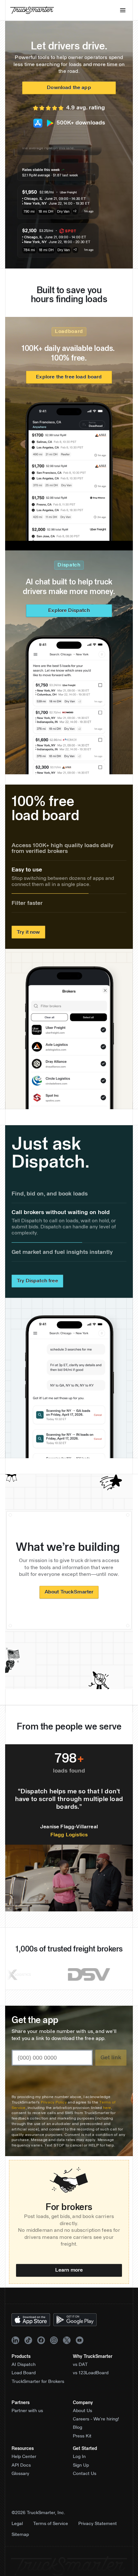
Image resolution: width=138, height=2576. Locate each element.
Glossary (20, 2487)
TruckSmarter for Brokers (38, 2395)
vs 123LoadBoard (91, 2387)
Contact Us (85, 2487)
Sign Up (81, 2479)
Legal (17, 2538)
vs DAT (80, 2378)
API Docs (21, 2479)
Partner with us (27, 2425)
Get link (111, 2071)
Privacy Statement (98, 2538)
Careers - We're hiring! (96, 2433)
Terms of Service (51, 2538)
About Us (82, 2425)
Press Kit (82, 2450)
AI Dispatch (24, 2378)
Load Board (24, 2387)
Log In (79, 2470)
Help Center (24, 2470)
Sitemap (20, 2548)
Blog (78, 2442)
